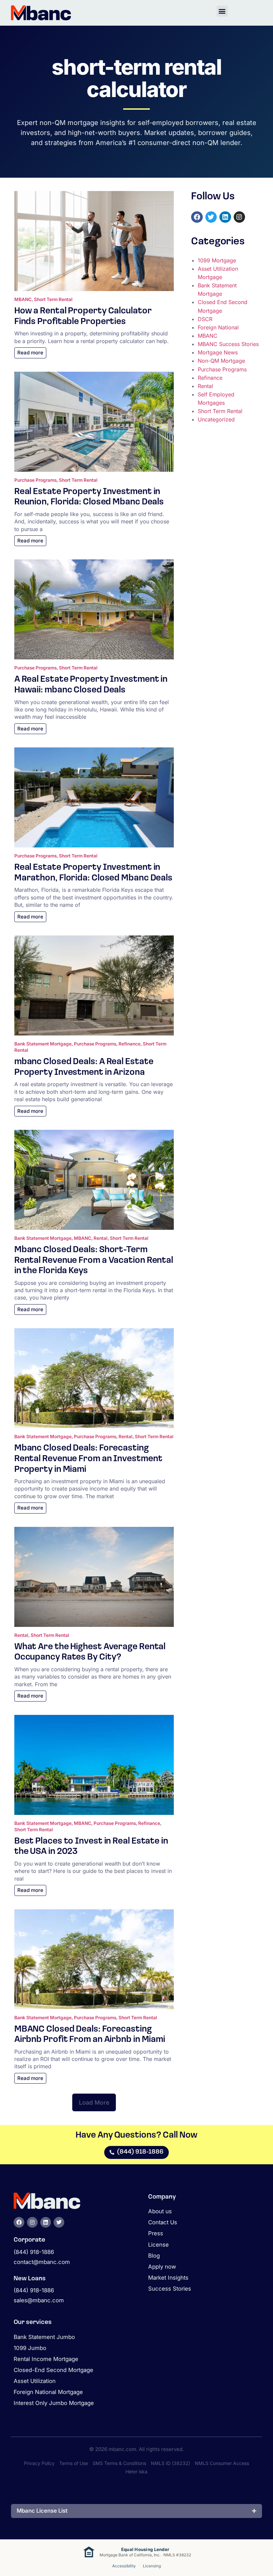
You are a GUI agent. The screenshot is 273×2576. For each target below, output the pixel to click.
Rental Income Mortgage (46, 2359)
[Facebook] (197, 217)
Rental (101, 1238)
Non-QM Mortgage (221, 361)
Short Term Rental (53, 299)
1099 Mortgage (217, 260)
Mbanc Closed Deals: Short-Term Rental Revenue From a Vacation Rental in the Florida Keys (94, 1260)
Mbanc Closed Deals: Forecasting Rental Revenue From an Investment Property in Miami (88, 1459)
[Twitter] (211, 217)
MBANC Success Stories (228, 344)
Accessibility (124, 2566)
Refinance (130, 1044)
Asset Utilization (35, 2381)
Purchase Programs (35, 480)
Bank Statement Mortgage (43, 1044)
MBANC (23, 299)
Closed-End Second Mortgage (53, 2370)
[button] (222, 11)
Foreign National (218, 327)
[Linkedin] (225, 217)
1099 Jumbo (30, 2348)
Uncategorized (216, 419)
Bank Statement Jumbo (44, 2337)
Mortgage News (218, 352)
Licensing (152, 2566)
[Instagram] (240, 217)
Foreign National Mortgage (48, 2392)
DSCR (205, 319)
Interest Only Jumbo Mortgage (54, 2403)
